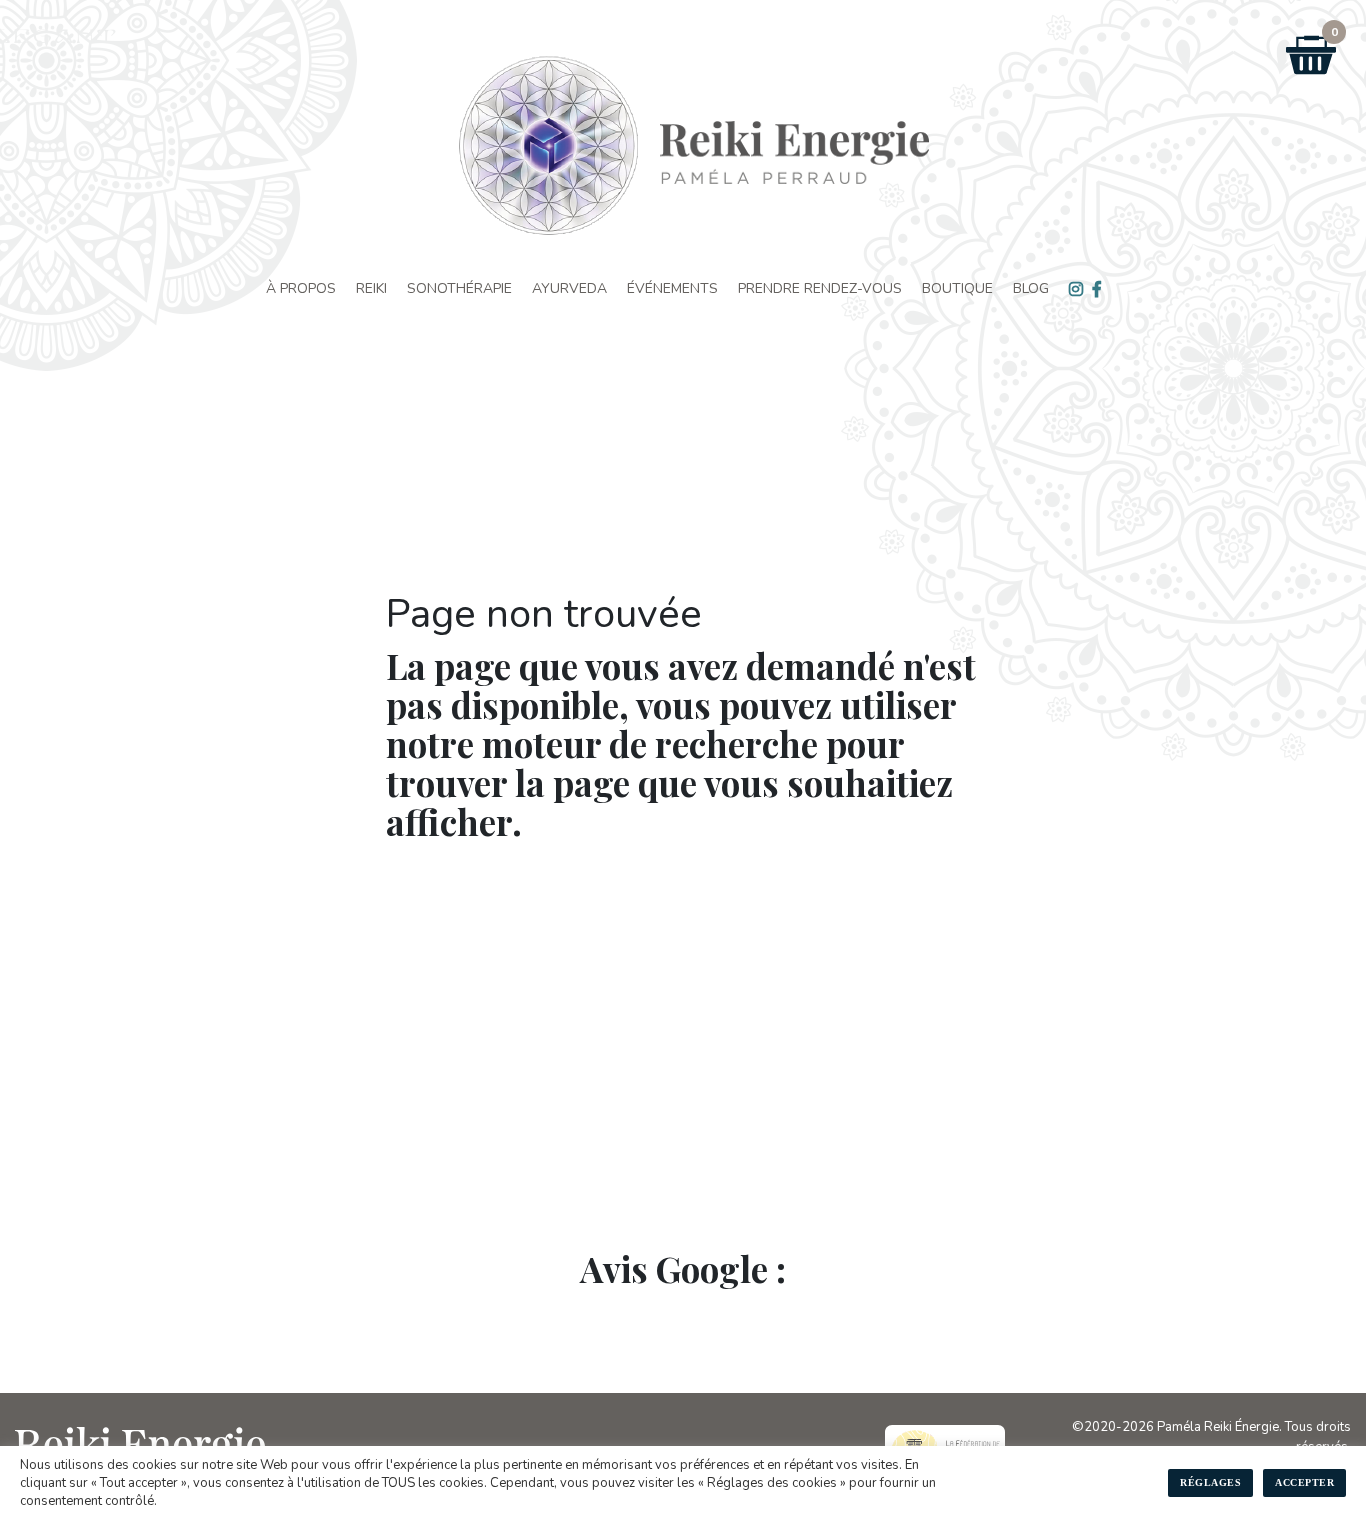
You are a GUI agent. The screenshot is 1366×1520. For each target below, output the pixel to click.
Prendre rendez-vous (820, 288)
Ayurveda (569, 288)
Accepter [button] (1304, 1482)
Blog (1031, 288)
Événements (672, 288)
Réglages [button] (1210, 1482)
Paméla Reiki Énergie (1218, 1427)
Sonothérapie (459, 288)
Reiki (371, 288)
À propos (301, 288)
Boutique (957, 288)
